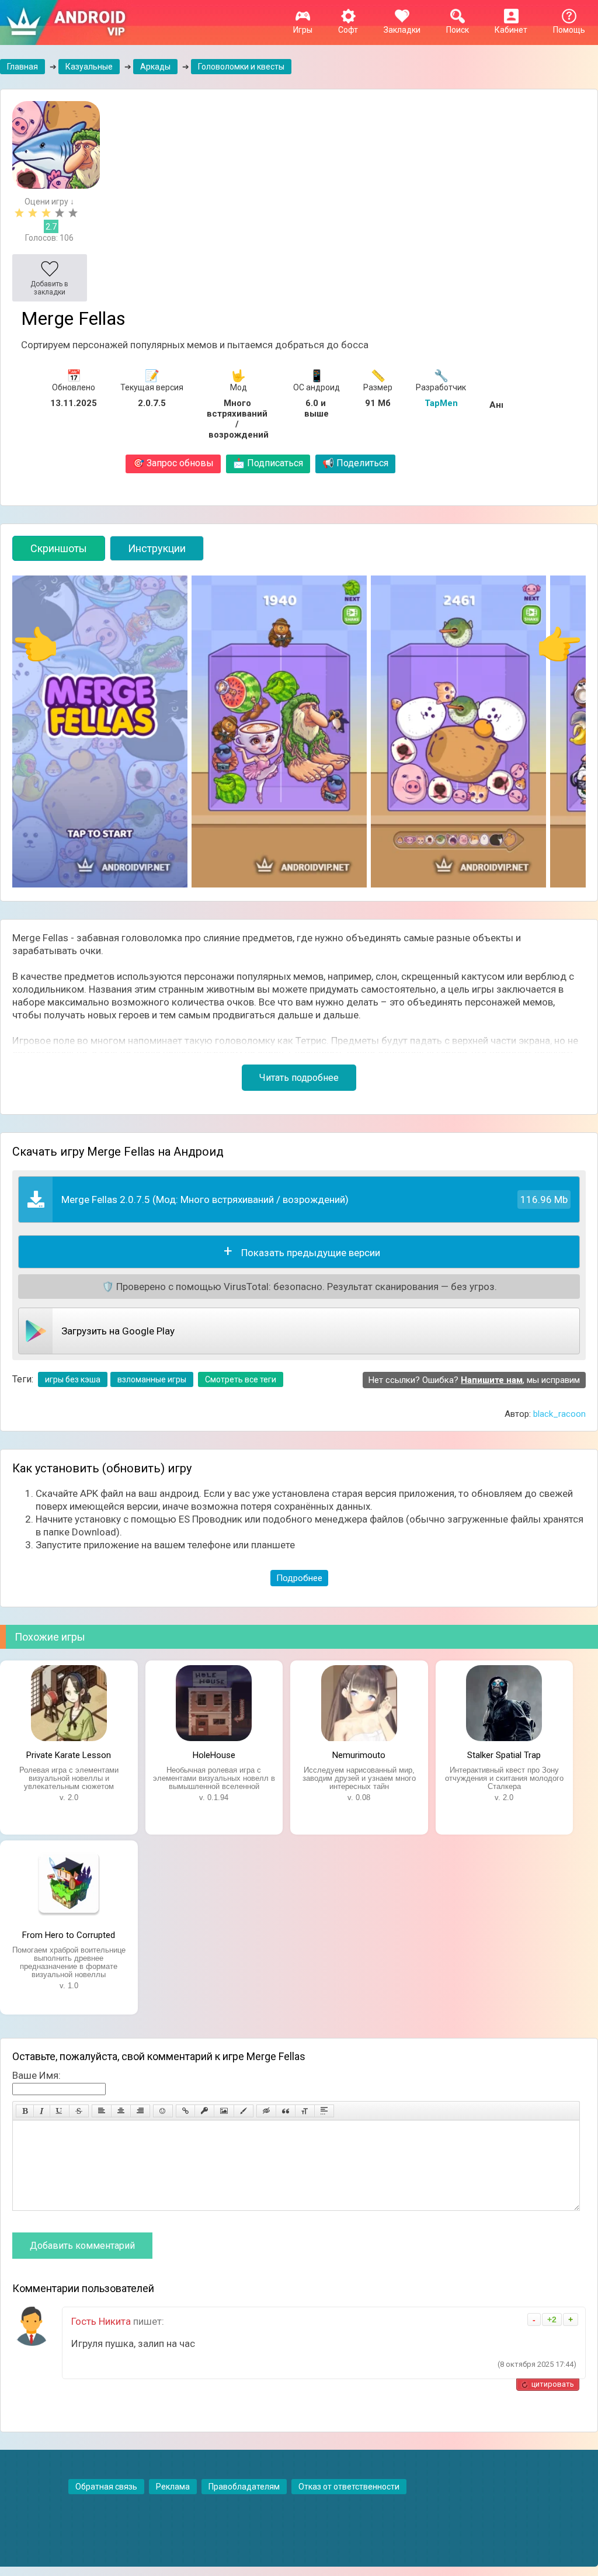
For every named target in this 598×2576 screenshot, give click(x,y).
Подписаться (268, 463)
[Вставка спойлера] (324, 2111)
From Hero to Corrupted (69, 1935)
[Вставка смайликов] (163, 2111)
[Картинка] (224, 2111)
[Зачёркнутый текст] (79, 2111)
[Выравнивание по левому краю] (102, 2111)
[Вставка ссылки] (185, 2111)
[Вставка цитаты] (286, 2111)
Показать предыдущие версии (311, 1253)
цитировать (553, 2384)
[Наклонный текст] (42, 2111)
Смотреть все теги (241, 1379)
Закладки (402, 30)
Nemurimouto (359, 1755)
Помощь (569, 30)
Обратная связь (106, 2487)
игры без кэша (73, 1379)
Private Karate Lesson (69, 1755)
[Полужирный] (25, 2111)
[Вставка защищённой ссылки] (204, 2111)
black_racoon (559, 1414)
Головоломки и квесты (241, 67)
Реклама (173, 2487)
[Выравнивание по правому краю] (140, 2111)
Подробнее (299, 1578)
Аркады (155, 67)
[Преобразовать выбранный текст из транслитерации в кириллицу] (305, 2111)
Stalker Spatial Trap (504, 1755)
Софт (348, 30)
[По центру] (121, 2111)
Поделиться (355, 463)
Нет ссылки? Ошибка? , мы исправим (474, 1380)
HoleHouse (214, 1755)
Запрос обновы (173, 463)
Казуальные (89, 67)
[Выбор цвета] (244, 2111)
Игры (303, 30)
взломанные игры (152, 1379)
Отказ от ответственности (349, 2487)
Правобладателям (244, 2487)
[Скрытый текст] (266, 2111)
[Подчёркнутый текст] (60, 2111)
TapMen (441, 403)
